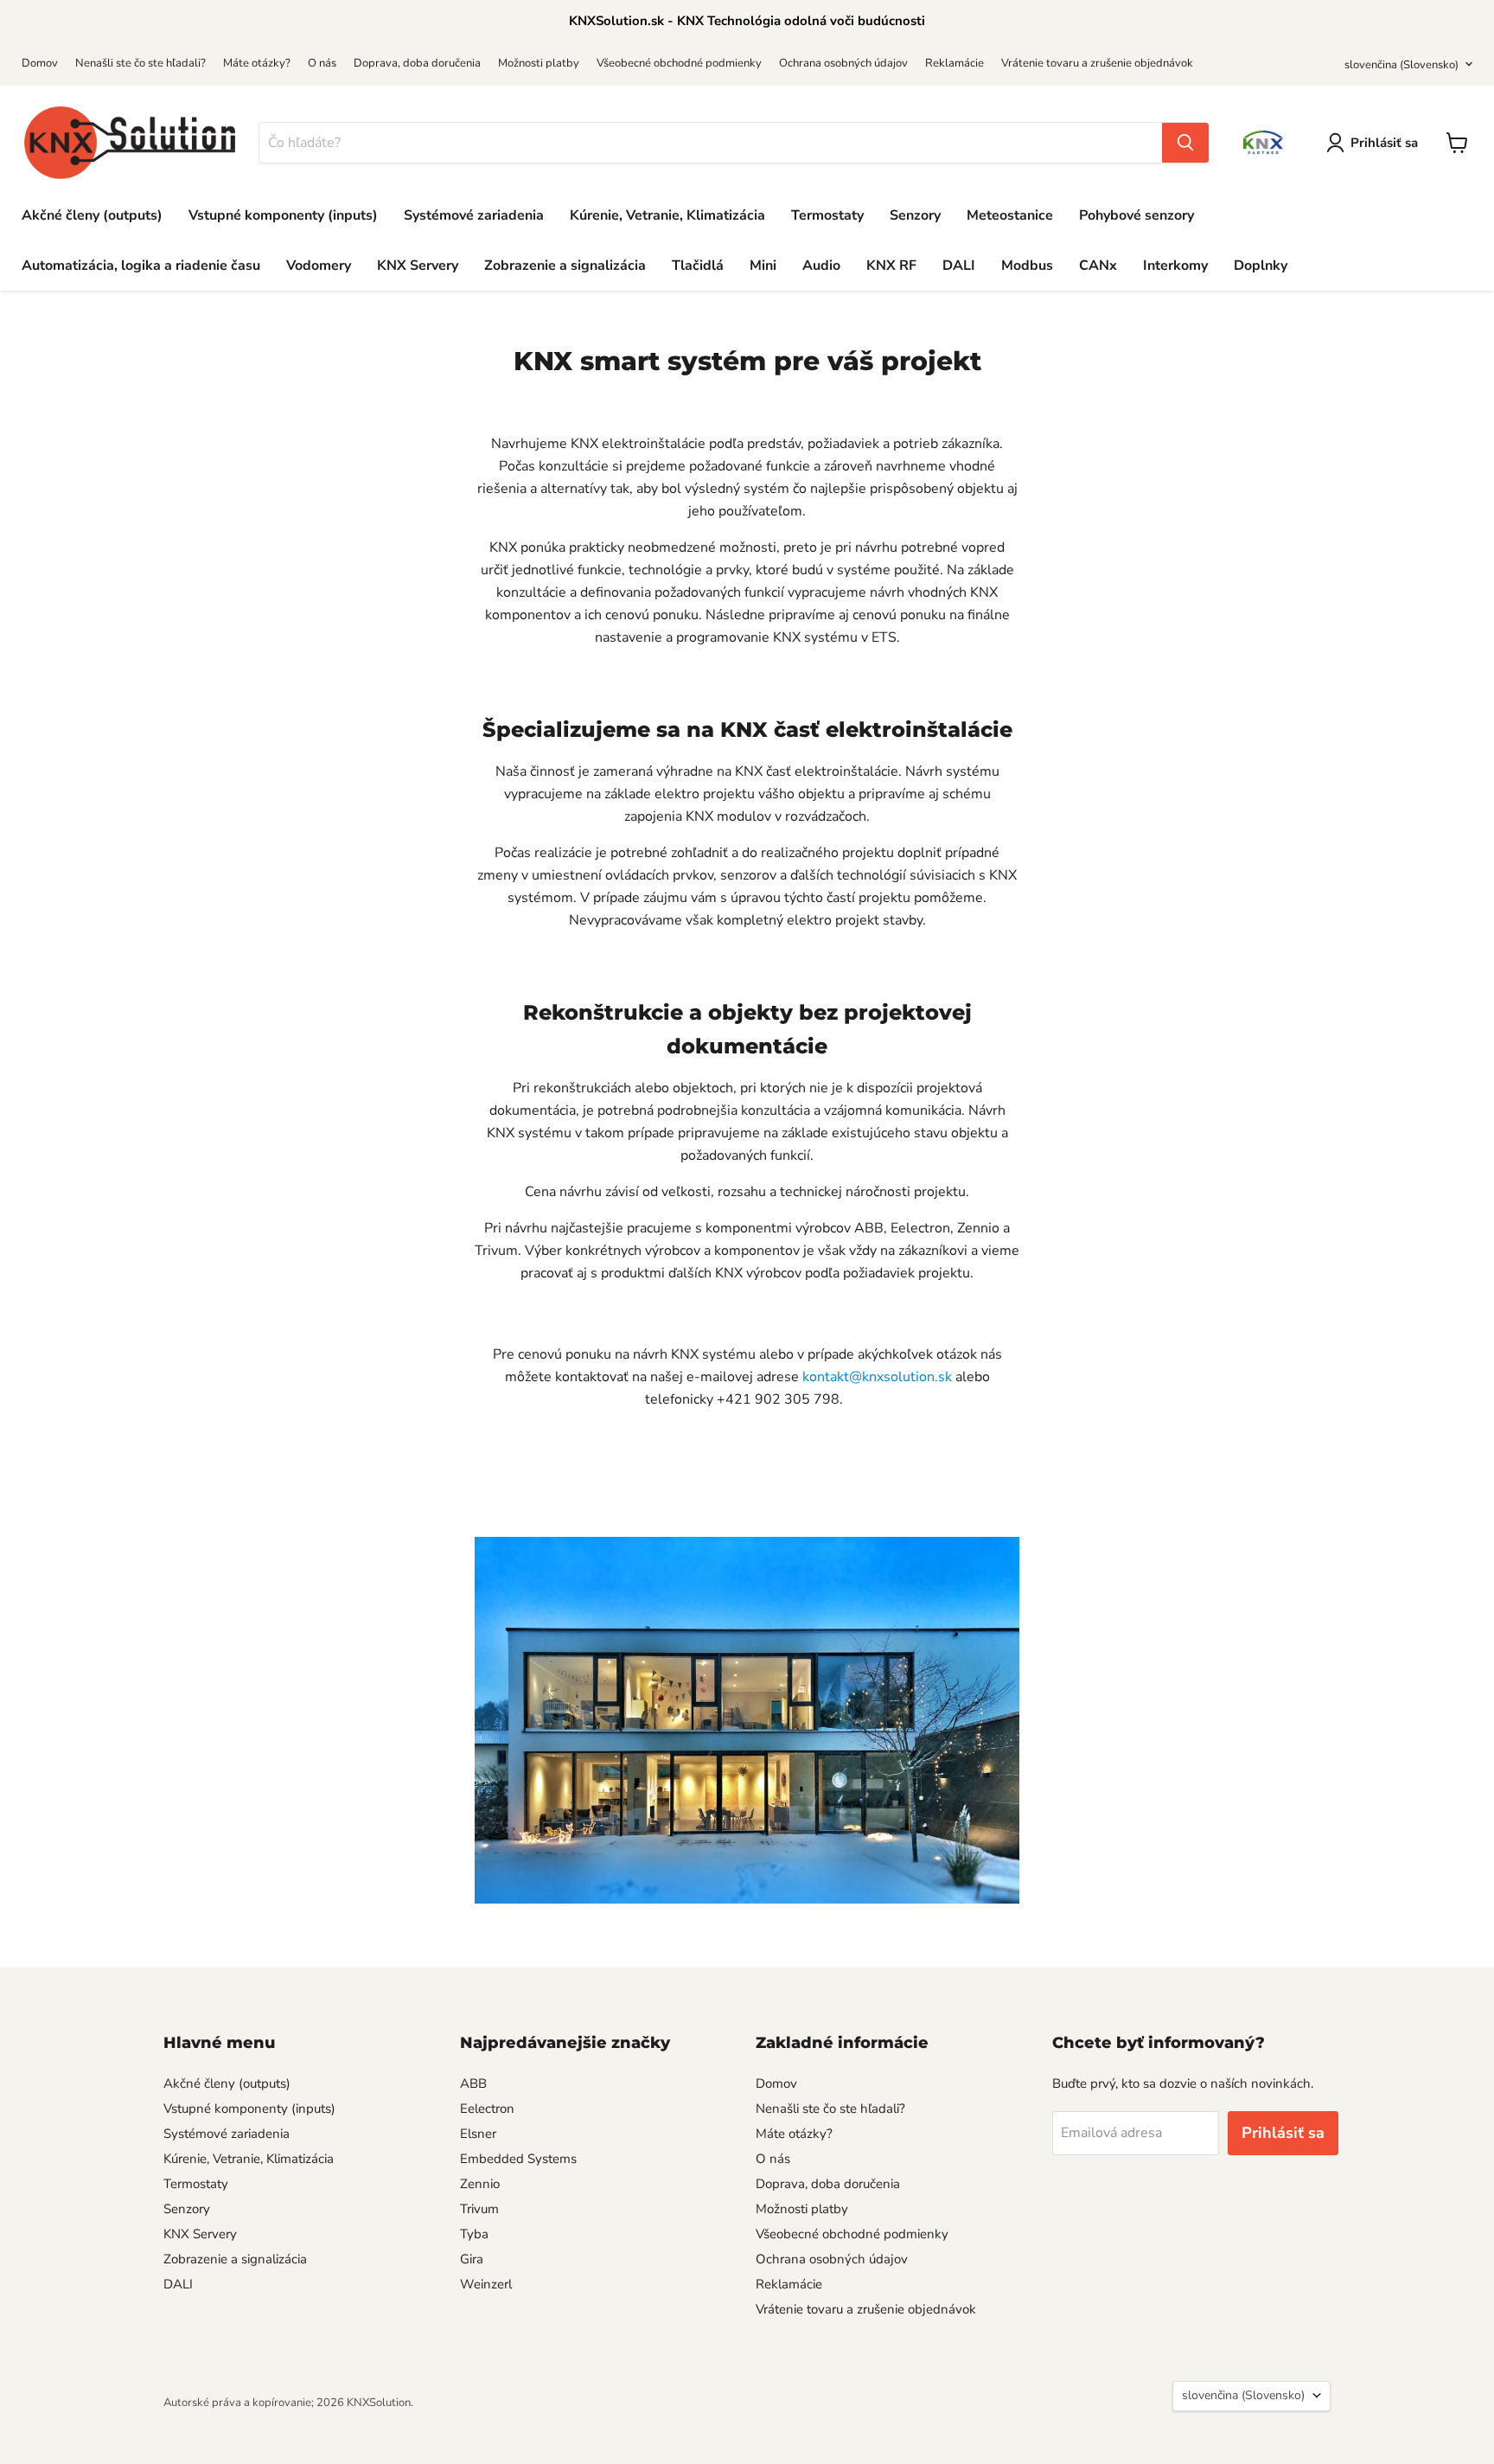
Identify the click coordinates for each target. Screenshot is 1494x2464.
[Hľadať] (1185, 143)
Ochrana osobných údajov (843, 63)
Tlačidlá (698, 266)
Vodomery (319, 266)
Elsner (478, 2134)
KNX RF (891, 266)
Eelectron (487, 2109)
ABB (473, 2083)
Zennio (480, 2184)
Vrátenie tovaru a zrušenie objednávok (1097, 63)
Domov (40, 63)
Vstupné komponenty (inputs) (283, 215)
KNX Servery (418, 266)
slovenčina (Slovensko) (1401, 65)
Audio (821, 266)
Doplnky (1261, 266)
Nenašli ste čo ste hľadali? (140, 63)
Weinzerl (486, 2284)
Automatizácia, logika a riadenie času (141, 266)
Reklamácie (954, 63)
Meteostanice (1010, 215)
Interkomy (1175, 266)
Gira (472, 2259)
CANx (1098, 266)
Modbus (1027, 266)
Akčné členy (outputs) (92, 215)
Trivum (479, 2209)
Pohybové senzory (1136, 215)
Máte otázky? (257, 63)
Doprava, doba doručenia (417, 63)
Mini (763, 266)
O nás (322, 63)
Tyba (474, 2234)
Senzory (915, 215)
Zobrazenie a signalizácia (565, 266)
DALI (959, 266)
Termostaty (827, 215)
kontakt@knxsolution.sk (877, 1377)
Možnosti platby (539, 63)
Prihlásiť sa (1384, 143)
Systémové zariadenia (474, 215)
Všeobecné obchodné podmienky (679, 63)
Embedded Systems (518, 2159)
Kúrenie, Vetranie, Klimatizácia (667, 215)
